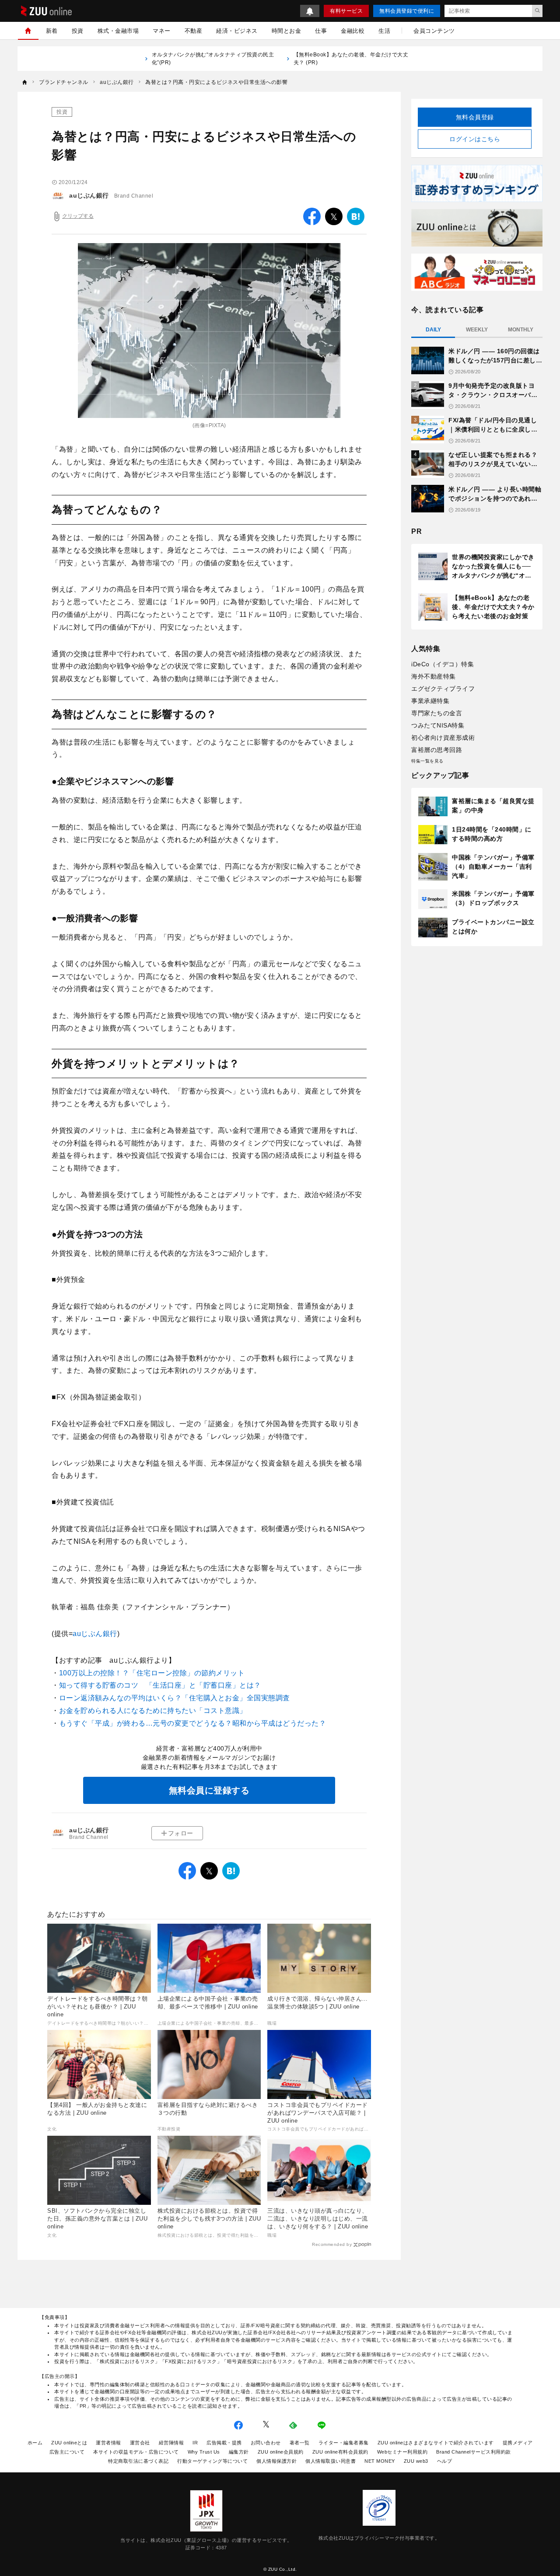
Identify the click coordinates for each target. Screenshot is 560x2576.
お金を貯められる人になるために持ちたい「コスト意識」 (153, 1711)
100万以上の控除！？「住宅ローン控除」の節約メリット (152, 1673)
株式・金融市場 (118, 31)
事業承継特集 (430, 701)
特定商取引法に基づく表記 (138, 2461)
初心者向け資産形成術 (443, 738)
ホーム (35, 2443)
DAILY (433, 330)
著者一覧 (300, 2443)
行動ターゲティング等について (212, 2461)
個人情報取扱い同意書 (331, 2461)
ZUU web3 (416, 2461)
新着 (52, 31)
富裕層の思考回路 (437, 750)
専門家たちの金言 (437, 713)
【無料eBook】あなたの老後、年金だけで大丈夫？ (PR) (351, 59)
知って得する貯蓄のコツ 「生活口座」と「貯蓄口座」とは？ (160, 1685)
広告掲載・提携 (224, 2443)
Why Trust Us (204, 2452)
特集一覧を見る (427, 761)
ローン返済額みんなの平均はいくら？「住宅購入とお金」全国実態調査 (175, 1698)
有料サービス (346, 11)
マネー (162, 31)
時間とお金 (287, 31)
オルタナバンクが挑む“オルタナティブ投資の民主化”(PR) (213, 59)
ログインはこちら (475, 139)
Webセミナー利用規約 (402, 2452)
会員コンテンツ (434, 31)
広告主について (67, 2452)
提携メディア (518, 2443)
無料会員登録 (475, 117)
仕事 (321, 31)
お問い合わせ (266, 2443)
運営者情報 (108, 2443)
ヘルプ (445, 2461)
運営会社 (140, 2443)
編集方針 (239, 2452)
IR (195, 2443)
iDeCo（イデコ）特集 (443, 664)
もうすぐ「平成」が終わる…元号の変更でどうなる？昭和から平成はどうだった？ (193, 1723)
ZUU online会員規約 (281, 2452)
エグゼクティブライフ (443, 689)
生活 (384, 31)
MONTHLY (521, 330)
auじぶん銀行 (89, 195)
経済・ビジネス (237, 31)
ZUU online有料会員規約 (340, 2452)
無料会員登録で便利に (407, 11)
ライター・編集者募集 (344, 2443)
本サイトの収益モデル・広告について (136, 2452)
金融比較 (353, 31)
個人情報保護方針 (276, 2461)
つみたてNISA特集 (438, 725)
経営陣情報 (171, 2443)
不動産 (194, 31)
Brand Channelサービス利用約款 (474, 2452)
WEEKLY (477, 330)
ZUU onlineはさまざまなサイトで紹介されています (436, 2443)
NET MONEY (380, 2461)
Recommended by (332, 2244)
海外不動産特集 (434, 676)
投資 (78, 31)
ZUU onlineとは (69, 2443)
